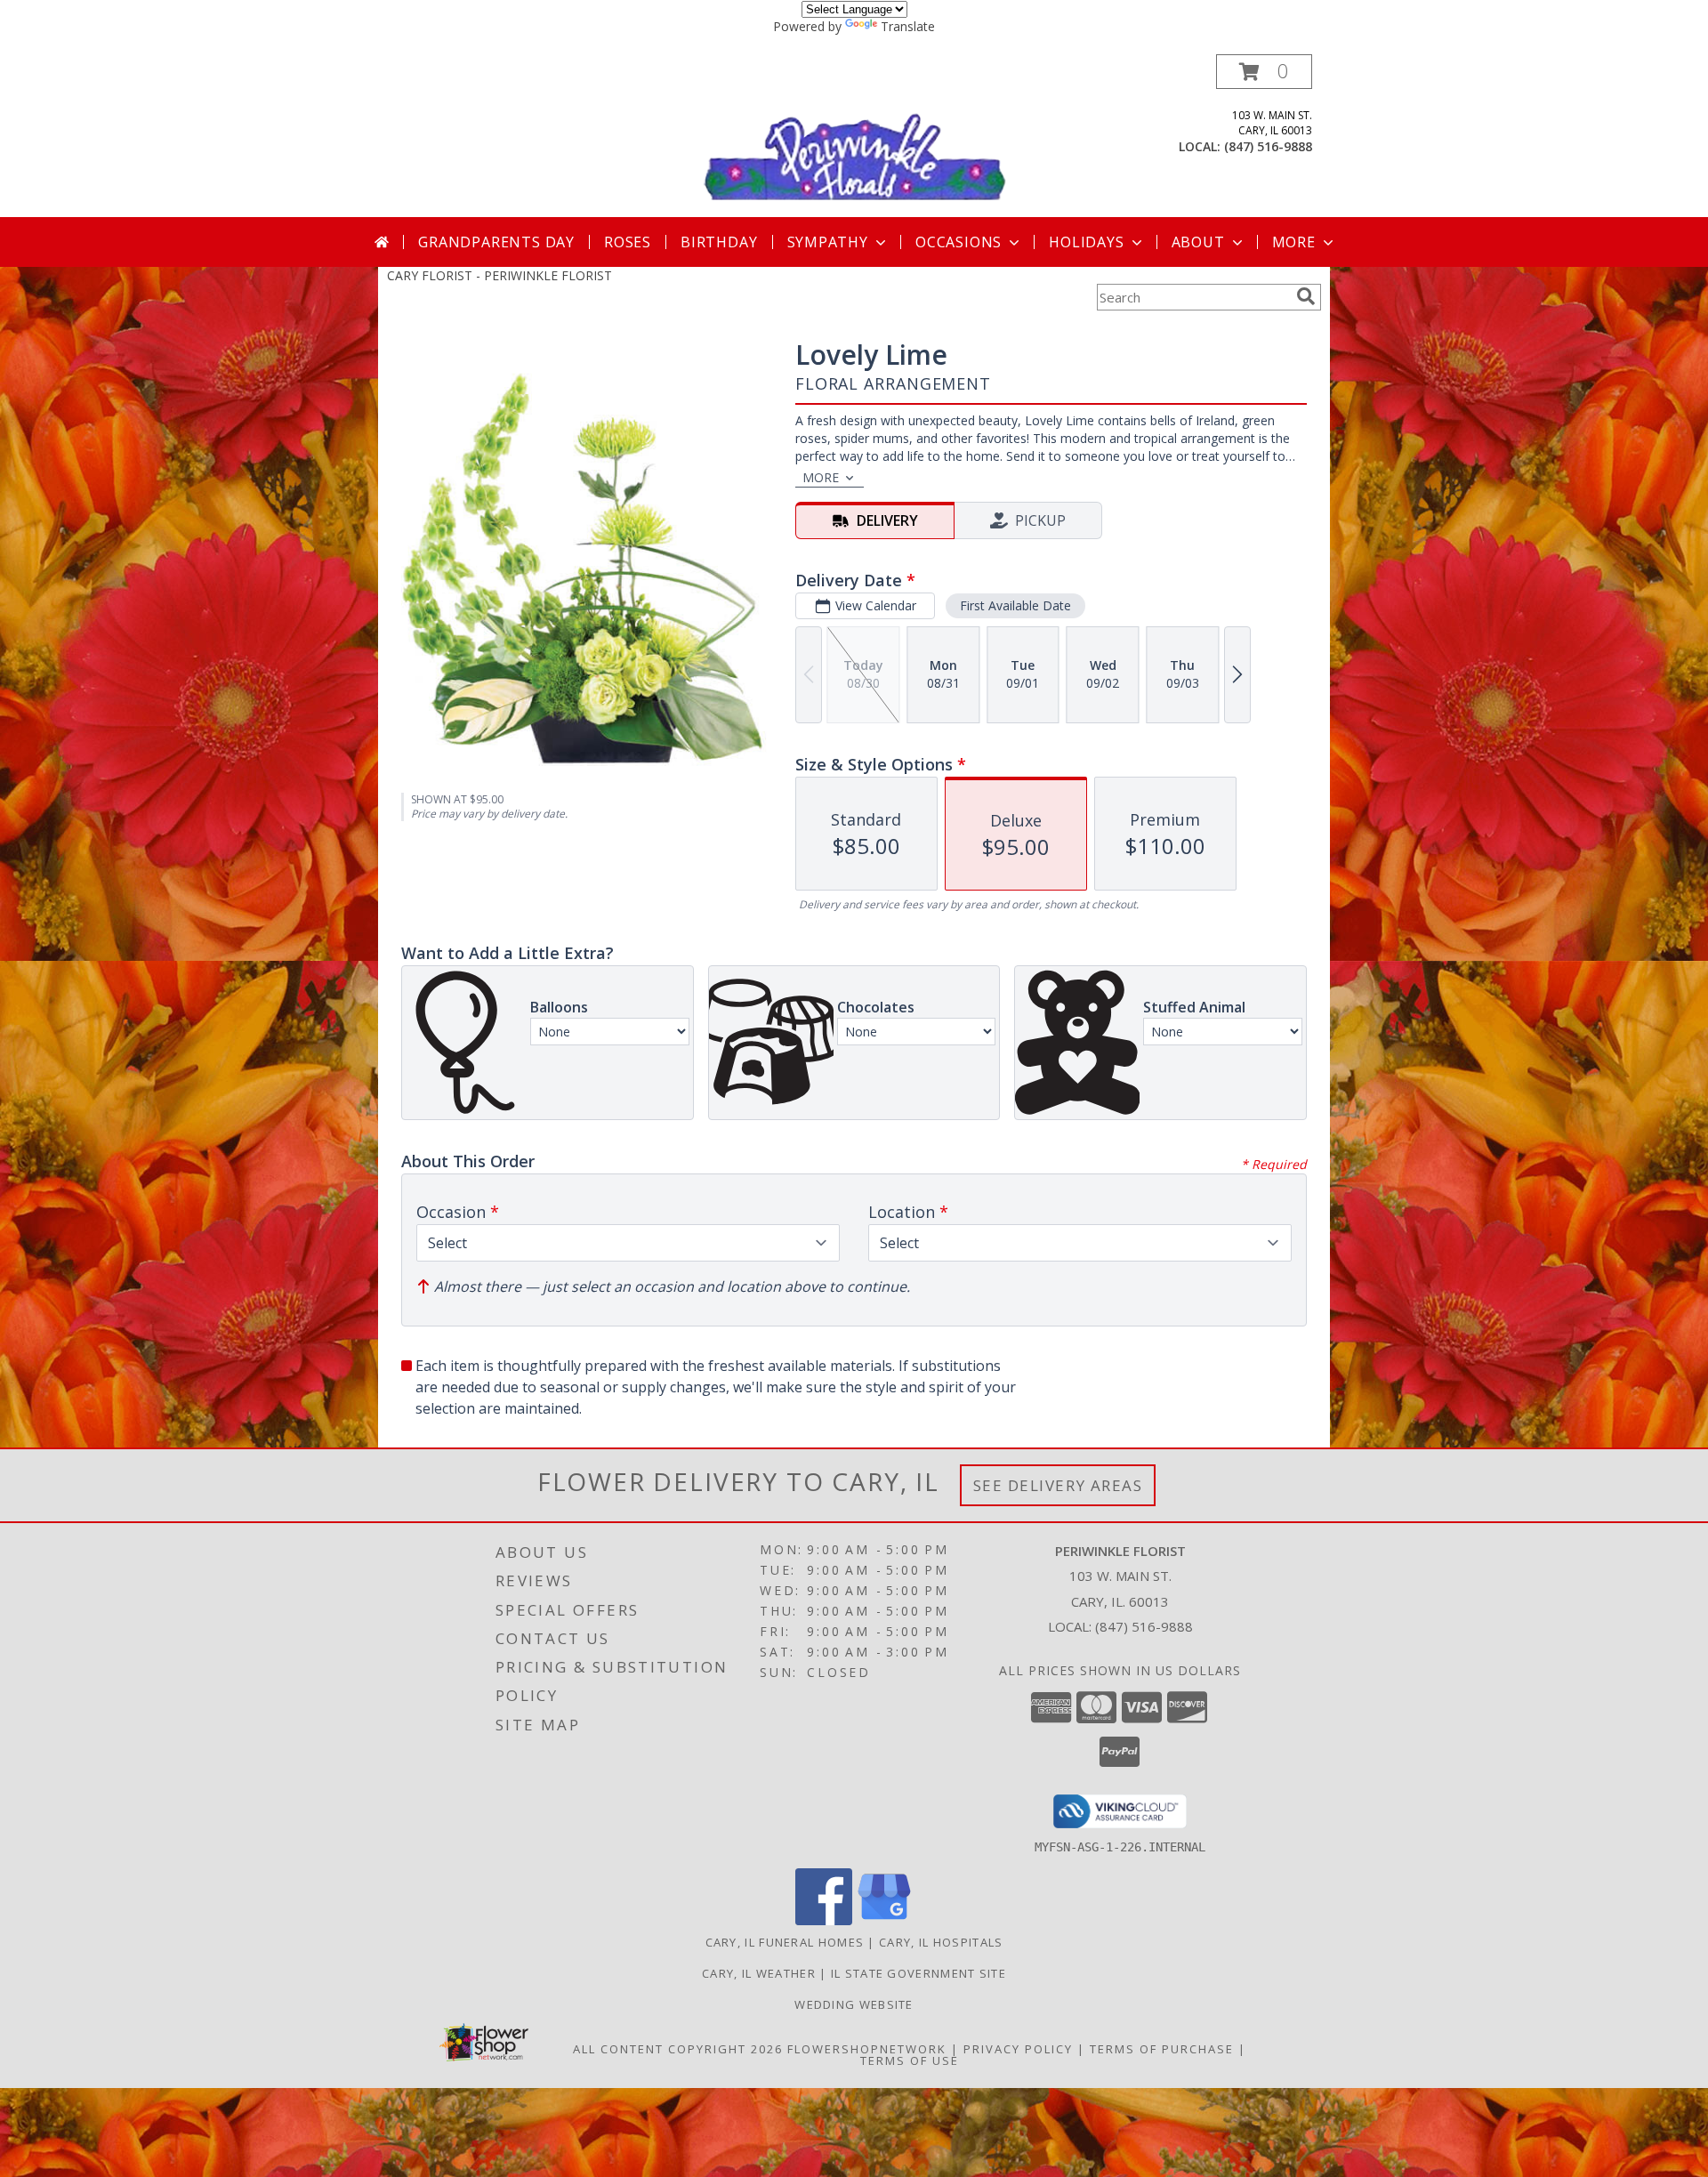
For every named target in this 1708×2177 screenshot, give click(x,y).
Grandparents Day (496, 242)
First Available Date (1015, 605)
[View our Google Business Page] (884, 1920)
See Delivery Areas (1058, 1485)
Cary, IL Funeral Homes (785, 1942)
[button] (1264, 72)
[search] (1306, 296)
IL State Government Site (918, 1973)
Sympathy (828, 242)
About (1198, 242)
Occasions (959, 242)
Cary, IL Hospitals (941, 1942)
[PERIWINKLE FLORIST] (856, 136)
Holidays (1086, 242)
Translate (908, 26)
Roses (628, 242)
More (1294, 242)
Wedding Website (854, 2004)
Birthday (719, 242)
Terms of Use (910, 2060)
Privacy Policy (1018, 2049)
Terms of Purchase (1162, 2049)
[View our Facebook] (824, 1920)
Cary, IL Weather (759, 1973)
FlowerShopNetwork (867, 2049)
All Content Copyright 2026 (678, 2049)
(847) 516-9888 (1268, 146)
